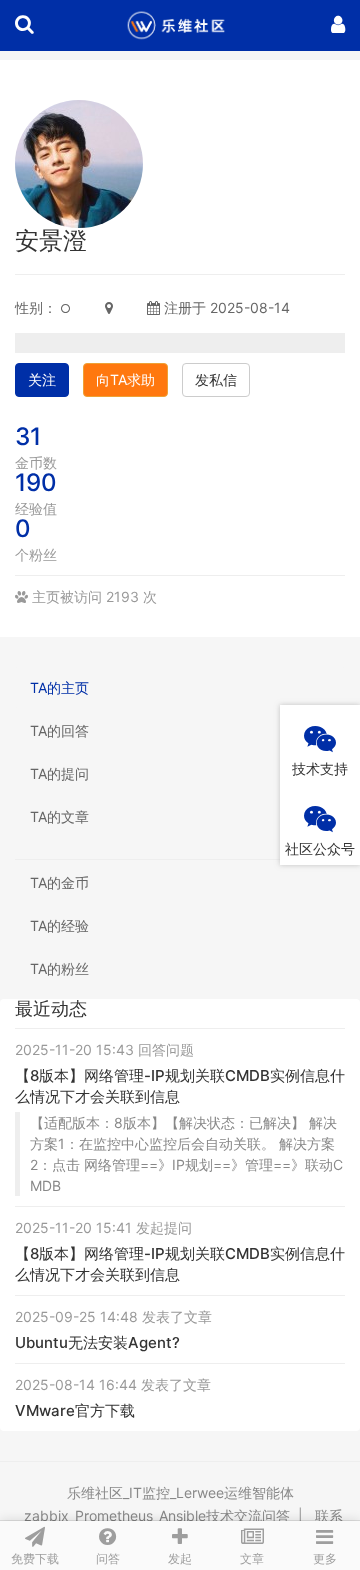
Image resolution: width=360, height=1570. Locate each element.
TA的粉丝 (59, 968)
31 (28, 436)
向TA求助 (125, 379)
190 (36, 482)
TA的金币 (59, 882)
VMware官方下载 (75, 1410)
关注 (42, 379)
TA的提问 (59, 773)
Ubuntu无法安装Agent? (97, 1342)
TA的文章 (59, 816)
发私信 (216, 379)
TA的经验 (59, 925)
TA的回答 (59, 730)
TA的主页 (59, 687)
